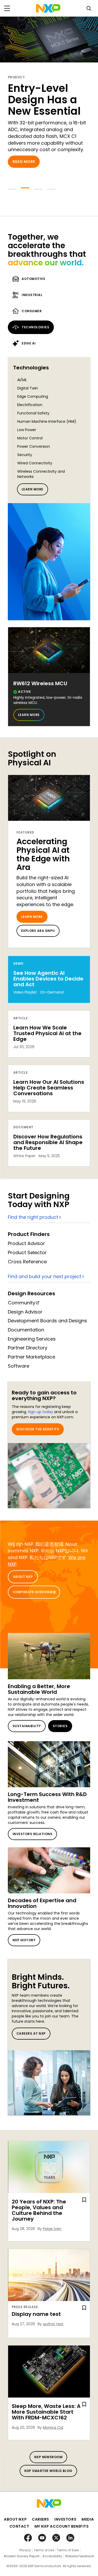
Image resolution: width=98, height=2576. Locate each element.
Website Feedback (80, 2556)
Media (88, 2519)
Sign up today (41, 1412)
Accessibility (52, 2556)
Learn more (33, 489)
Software (19, 1366)
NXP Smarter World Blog (48, 2471)
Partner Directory (28, 1348)
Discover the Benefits (38, 1429)
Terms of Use (44, 2550)
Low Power (27, 430)
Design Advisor (25, 1312)
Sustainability (27, 1726)
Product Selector (27, 1252)
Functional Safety (33, 413)
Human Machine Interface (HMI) (47, 421)
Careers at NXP (31, 2033)
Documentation (26, 1330)
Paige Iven (52, 2229)
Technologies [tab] (35, 327)
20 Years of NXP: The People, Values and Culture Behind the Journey (39, 2210)
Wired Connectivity (35, 463)
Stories (60, 1726)
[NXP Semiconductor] (48, 8)
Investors (65, 2519)
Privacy (25, 2550)
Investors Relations (32, 1834)
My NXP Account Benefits (62, 2526)
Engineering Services (32, 1339)
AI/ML (22, 380)
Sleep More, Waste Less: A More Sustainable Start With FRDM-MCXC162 (46, 2412)
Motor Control (30, 438)
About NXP (23, 1577)
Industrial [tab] (32, 295)
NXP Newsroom (48, 2457)
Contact (19, 2526)
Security (25, 455)
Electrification (30, 405)
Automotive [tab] (33, 279)
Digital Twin (28, 388)
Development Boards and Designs (47, 1321)
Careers (41, 2519)
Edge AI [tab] (29, 343)
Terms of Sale (68, 2550)
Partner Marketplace (31, 1357)
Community (22, 1303)
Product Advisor (26, 1243)
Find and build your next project (45, 1276)
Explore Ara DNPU (38, 931)
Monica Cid (53, 2427)
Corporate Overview (33, 1592)
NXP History (24, 1940)
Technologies (31, 368)
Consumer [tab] (32, 311)
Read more (24, 162)
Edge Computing (33, 396)
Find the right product (33, 1217)
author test (53, 2324)
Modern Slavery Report (22, 2556)
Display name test (36, 2314)
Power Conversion (34, 446)
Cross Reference (27, 1262)
